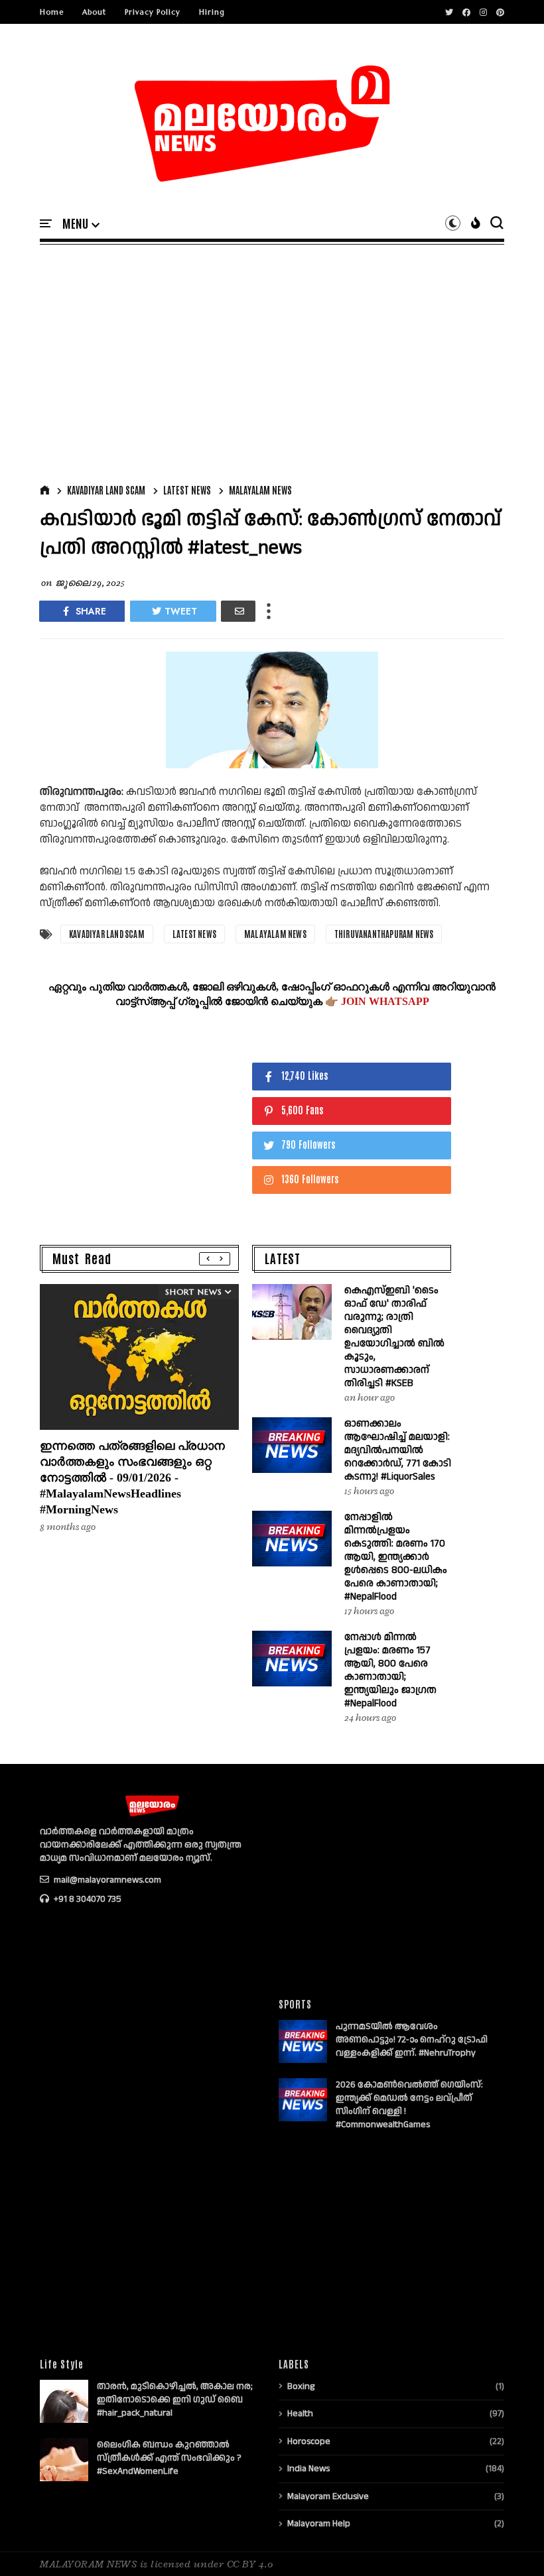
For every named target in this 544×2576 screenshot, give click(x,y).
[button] (81, 224)
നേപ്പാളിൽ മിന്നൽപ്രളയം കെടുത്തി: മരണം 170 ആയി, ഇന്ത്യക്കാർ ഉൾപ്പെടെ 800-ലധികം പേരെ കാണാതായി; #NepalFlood (396, 1557)
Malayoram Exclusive (328, 2496)
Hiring (212, 12)
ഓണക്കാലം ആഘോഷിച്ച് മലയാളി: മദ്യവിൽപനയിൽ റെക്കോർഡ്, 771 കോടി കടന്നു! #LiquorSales (398, 1450)
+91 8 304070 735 (87, 1899)
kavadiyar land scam (106, 490)
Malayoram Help (319, 2524)
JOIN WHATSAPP (385, 1001)
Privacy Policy (153, 12)
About (94, 12)
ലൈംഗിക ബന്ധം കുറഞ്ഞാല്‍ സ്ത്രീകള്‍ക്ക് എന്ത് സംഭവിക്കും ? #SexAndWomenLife (169, 2458)
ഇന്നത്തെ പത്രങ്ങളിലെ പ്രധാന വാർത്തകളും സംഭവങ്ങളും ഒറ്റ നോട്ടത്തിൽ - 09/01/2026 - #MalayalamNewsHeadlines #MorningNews (132, 1478)
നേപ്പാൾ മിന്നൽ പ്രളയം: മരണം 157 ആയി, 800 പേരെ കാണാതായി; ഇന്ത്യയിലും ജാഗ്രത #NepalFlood (390, 1670)
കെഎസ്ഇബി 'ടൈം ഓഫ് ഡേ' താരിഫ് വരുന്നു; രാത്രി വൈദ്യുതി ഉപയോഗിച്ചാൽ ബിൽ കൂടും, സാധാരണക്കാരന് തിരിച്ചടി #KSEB (394, 1337)
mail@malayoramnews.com (106, 1880)
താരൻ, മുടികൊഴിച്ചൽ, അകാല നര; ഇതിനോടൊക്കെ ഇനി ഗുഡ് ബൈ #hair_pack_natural (175, 2400)
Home (52, 12)
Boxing (301, 2386)
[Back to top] (511, 2544)
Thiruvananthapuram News (384, 934)
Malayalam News (260, 490)
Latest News (187, 490)
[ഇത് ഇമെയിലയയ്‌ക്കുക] (238, 611)
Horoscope (309, 2441)
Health (300, 2414)
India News (308, 2469)
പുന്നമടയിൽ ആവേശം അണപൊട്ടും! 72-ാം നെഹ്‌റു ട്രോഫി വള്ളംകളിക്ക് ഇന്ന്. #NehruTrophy (412, 2040)
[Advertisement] (272, 361)
